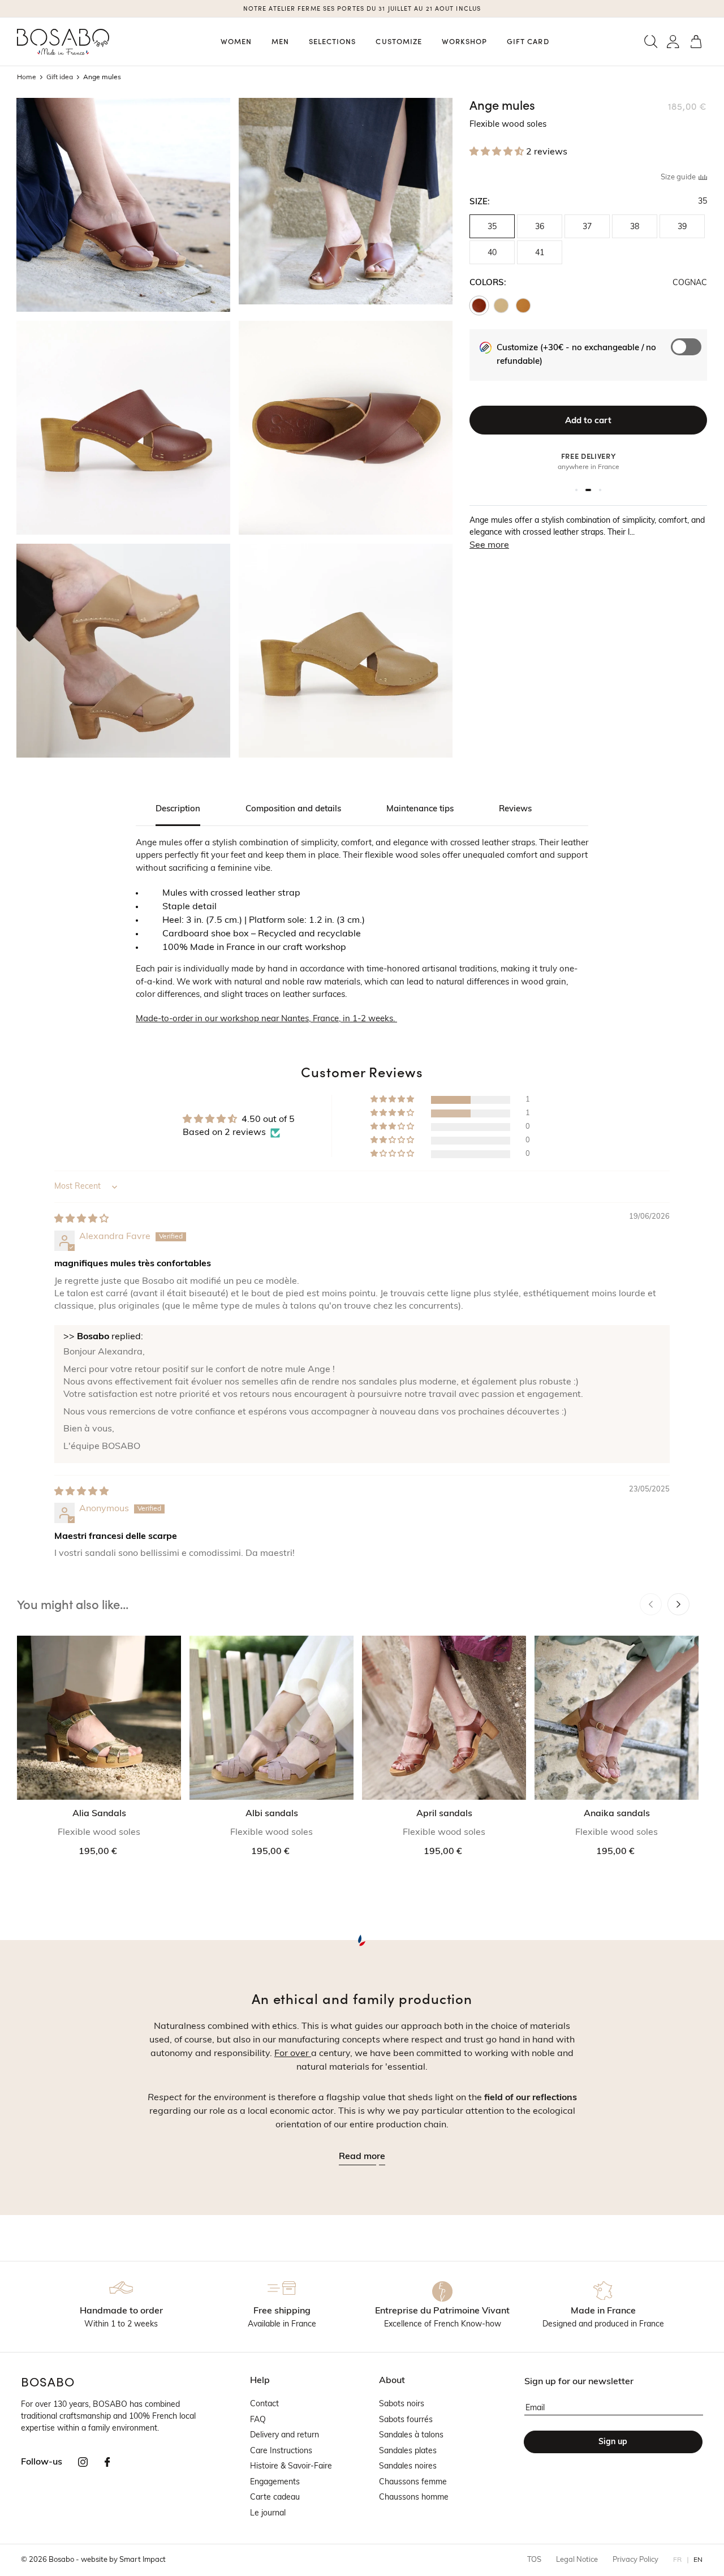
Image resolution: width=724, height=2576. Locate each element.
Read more (362, 2157)
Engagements (275, 2482)
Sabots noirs (402, 2404)
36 (540, 227)
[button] (651, 42)
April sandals (444, 1814)
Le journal (268, 2513)
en (698, 2560)
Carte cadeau (275, 2498)
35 (492, 227)
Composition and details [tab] (293, 809)
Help (260, 2381)
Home (27, 78)
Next (678, 1604)
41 (540, 253)
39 (682, 227)
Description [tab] (178, 809)
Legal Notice (577, 2560)
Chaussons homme (414, 2498)
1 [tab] (578, 490)
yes (691, 365)
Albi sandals (272, 1814)
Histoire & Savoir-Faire (291, 2467)
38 (635, 227)
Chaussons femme (413, 2482)
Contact (264, 2404)
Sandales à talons (411, 2435)
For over (293, 2054)
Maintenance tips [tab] (420, 809)
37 (587, 227)
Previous (651, 1604)
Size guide (679, 177)
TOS (534, 2560)
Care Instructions (281, 2451)
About (392, 2381)
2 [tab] (590, 490)
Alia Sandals (99, 1814)
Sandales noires (408, 2467)
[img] (81, 1219)
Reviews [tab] (515, 809)
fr (678, 2560)
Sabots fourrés (406, 2420)
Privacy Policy (635, 2560)
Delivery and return (285, 2435)
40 (492, 253)
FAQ (258, 2420)
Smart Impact (143, 2560)
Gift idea (60, 78)
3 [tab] (600, 490)
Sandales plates (408, 2451)
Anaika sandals (617, 1814)
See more (489, 545)
